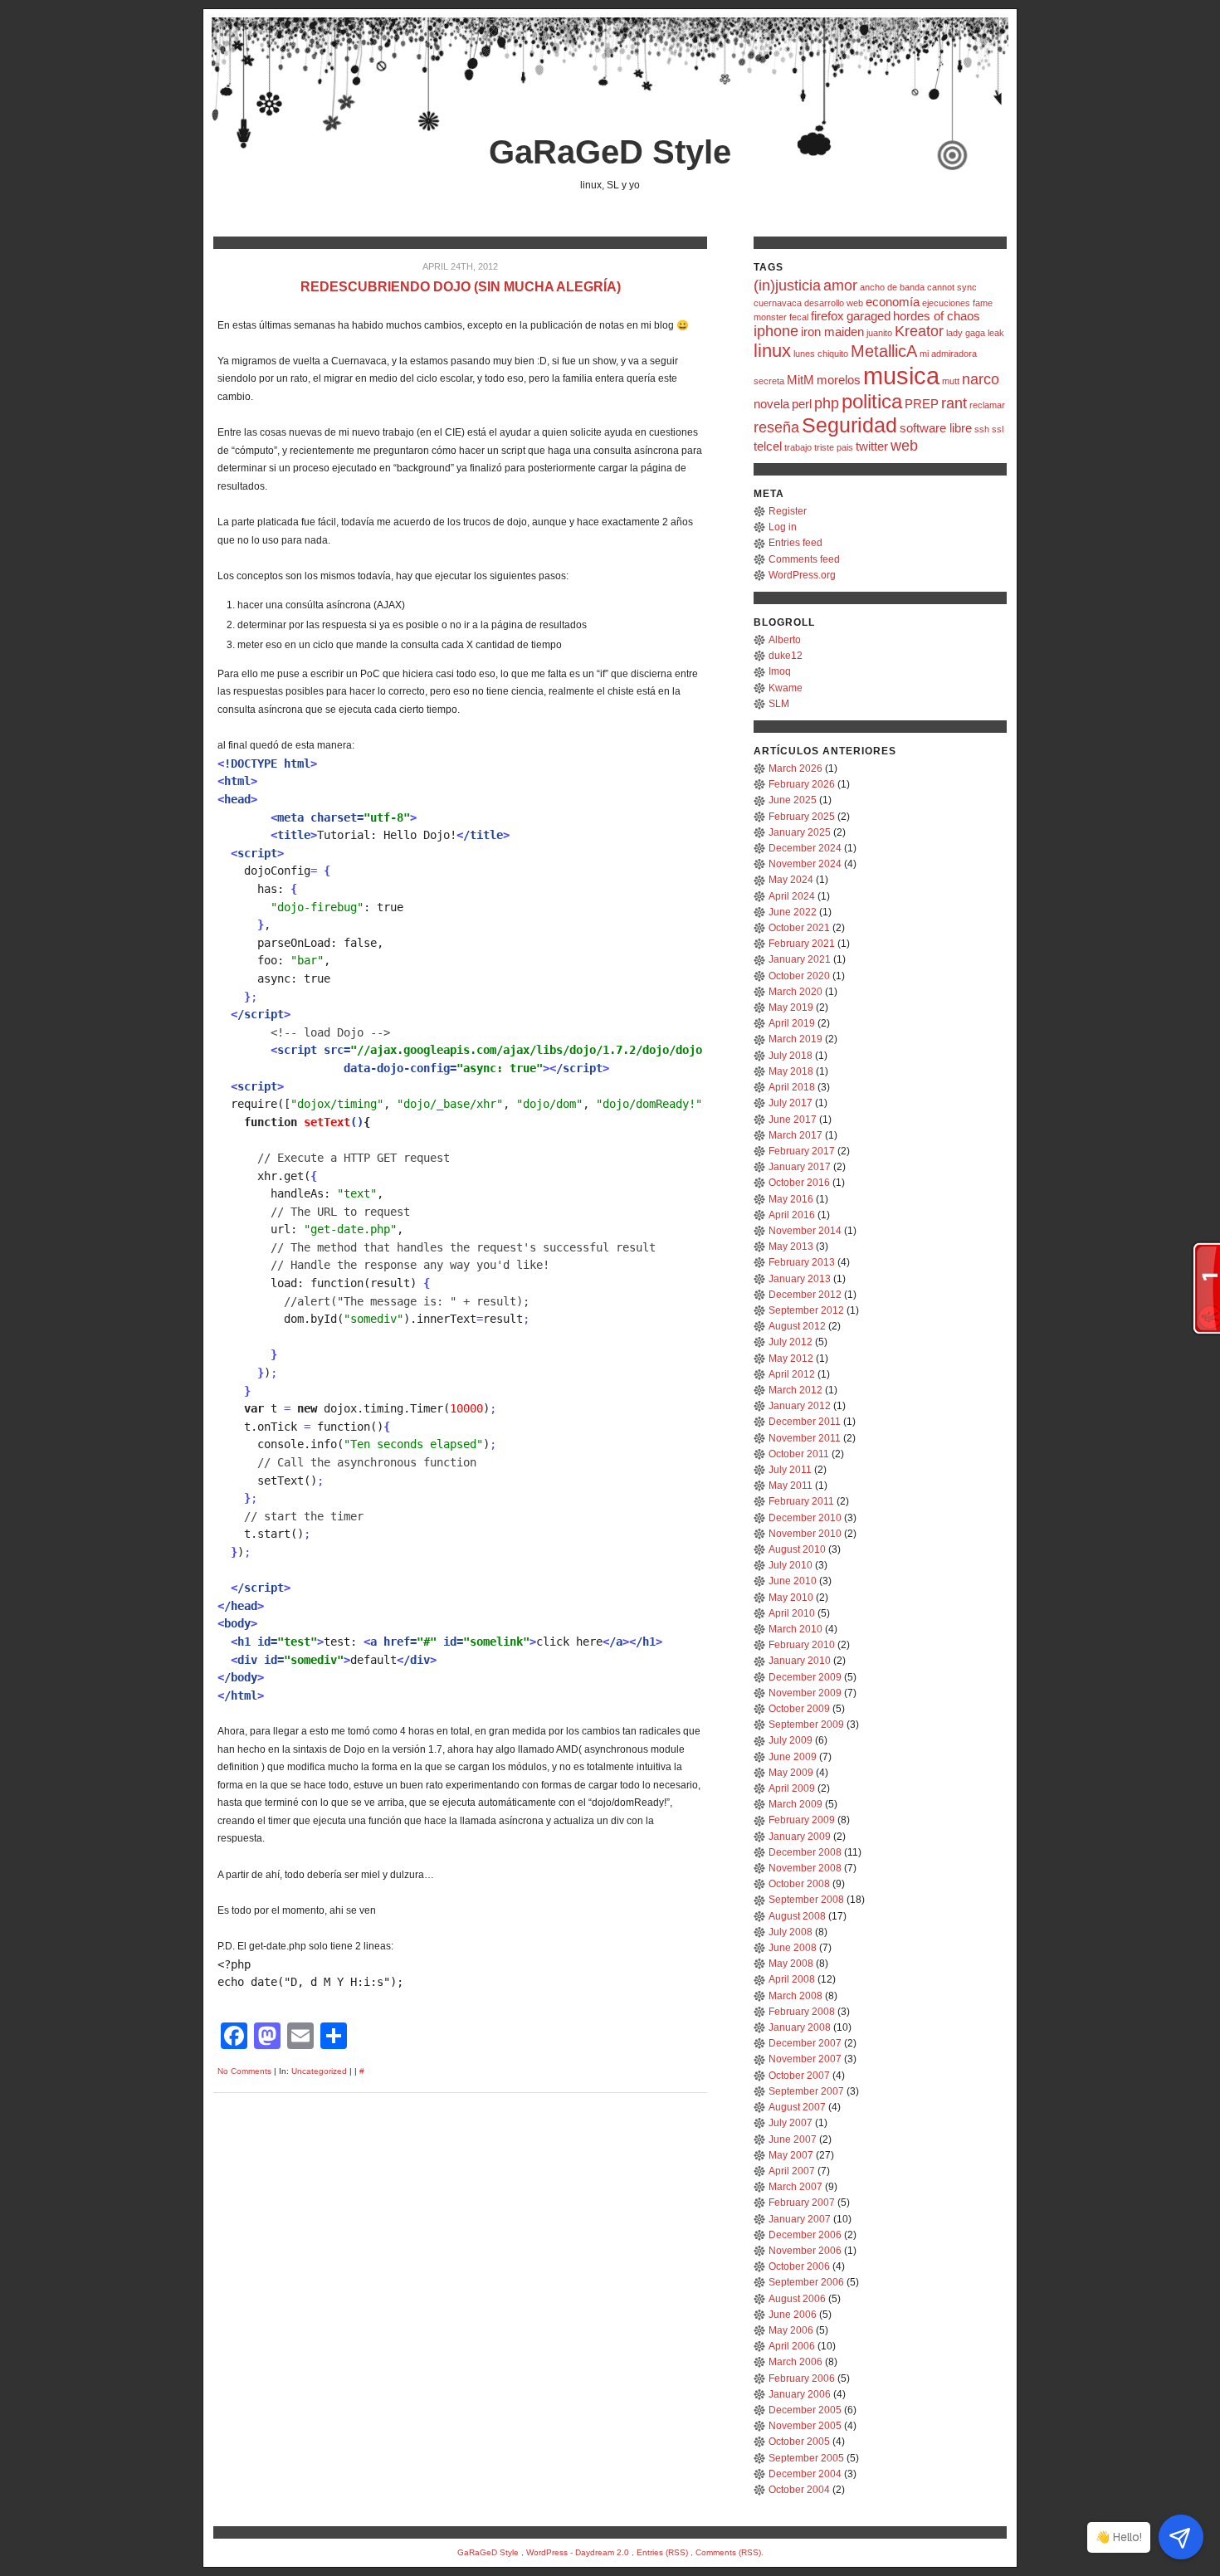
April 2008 (792, 1979)
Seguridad (849, 425)
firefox (827, 316)
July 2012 (791, 1342)
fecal (799, 317)
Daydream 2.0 (602, 2552)
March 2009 (795, 1804)
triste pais (834, 447)
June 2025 (793, 800)
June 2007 (793, 2139)
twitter (872, 446)
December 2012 (805, 1295)
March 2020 (795, 992)
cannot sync (952, 287)
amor (840, 285)
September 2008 (806, 1900)
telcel (768, 446)
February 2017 (802, 1151)
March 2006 (795, 2362)
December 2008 (805, 1852)
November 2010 (805, 1534)
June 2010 (793, 1581)
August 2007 (797, 2107)
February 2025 (802, 817)
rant (954, 403)
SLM (779, 704)
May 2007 (791, 2155)
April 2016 (792, 1215)
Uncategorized (319, 2071)
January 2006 (800, 2394)
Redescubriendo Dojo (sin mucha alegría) (461, 287)
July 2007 (791, 2123)
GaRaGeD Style (610, 152)
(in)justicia (787, 285)
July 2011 (790, 1470)
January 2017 (800, 1167)
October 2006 (799, 2266)
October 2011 (799, 1454)
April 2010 (792, 1613)
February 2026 (802, 784)
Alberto (785, 640)
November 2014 (805, 1231)
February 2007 (802, 2203)
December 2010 (805, 1518)
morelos (839, 380)
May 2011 (791, 1486)
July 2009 (791, 1740)
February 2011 (801, 1501)
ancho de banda (892, 287)
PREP (922, 404)
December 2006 (805, 2235)
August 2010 (797, 1549)
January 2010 (800, 1661)
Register (788, 511)
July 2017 (791, 1103)
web (904, 446)
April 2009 (792, 1788)
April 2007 (792, 2171)
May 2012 (791, 1359)
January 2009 (800, 1837)
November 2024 (805, 864)
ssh (982, 429)
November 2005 (805, 2426)
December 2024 (805, 848)
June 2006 (793, 2315)
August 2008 (797, 1916)
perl (802, 404)
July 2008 (791, 1932)
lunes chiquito (821, 354)
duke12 (786, 656)
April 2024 (792, 896)
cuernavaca (778, 303)
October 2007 (799, 2076)
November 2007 (805, 2059)
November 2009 (805, 1693)
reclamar (987, 405)
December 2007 (805, 2043)
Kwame (786, 688)
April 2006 (792, 2346)
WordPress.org (802, 575)
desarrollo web (834, 303)
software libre (936, 428)
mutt (951, 381)
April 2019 (792, 1023)
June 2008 (793, 1948)
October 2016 (799, 1183)
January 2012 (800, 1406)
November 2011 (805, 1438)
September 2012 (806, 1310)
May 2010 (791, 1598)
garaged (869, 316)
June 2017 (793, 1120)
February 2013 (802, 1262)
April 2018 (792, 1087)
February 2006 (802, 2378)
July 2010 (791, 1565)
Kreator (919, 331)
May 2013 (791, 1247)
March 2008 (795, 1996)
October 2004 (799, 2490)
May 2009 (791, 1773)
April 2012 (792, 1374)
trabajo (798, 447)
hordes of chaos (937, 316)
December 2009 (805, 1677)
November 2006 (805, 2251)
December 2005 (805, 2410)
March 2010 (795, 1629)
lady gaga (966, 333)
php (827, 403)
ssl (998, 429)
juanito (879, 333)
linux (772, 351)
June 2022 (793, 912)
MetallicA (884, 351)
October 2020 (799, 976)
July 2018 (791, 1056)
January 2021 (800, 959)
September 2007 (806, 2091)
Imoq (780, 671)
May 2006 (791, 2330)
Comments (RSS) (728, 2552)
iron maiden (832, 332)
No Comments (244, 2071)
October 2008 (799, 1884)
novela (771, 404)
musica (901, 376)
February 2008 (802, 2012)
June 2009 (793, 1757)
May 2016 (791, 1199)
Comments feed (804, 559)
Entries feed (795, 543)
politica (872, 401)
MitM (800, 380)
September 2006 (806, 2282)
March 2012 (795, 1390)
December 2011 (805, 1422)
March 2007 (795, 2187)
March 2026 (795, 768)
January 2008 (800, 2027)
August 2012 (797, 1326)
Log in (783, 527)
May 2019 (791, 1007)
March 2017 (795, 1135)
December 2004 (805, 2474)
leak (996, 333)
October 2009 (799, 1709)
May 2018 (791, 1071)
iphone (776, 331)
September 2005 (806, 2458)
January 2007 (800, 2219)
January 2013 (800, 1279)
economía (893, 302)
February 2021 (802, 944)
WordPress (547, 2552)
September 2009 (806, 1725)
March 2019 (795, 1039)
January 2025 (800, 832)
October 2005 (799, 2442)
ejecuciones (946, 303)
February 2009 (802, 1820)
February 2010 (802, 1645)
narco (981, 379)
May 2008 (791, 1964)
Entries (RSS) (662, 2552)
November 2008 (805, 1868)
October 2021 (799, 928)
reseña (776, 427)
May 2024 (791, 880)
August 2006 (797, 2299)
